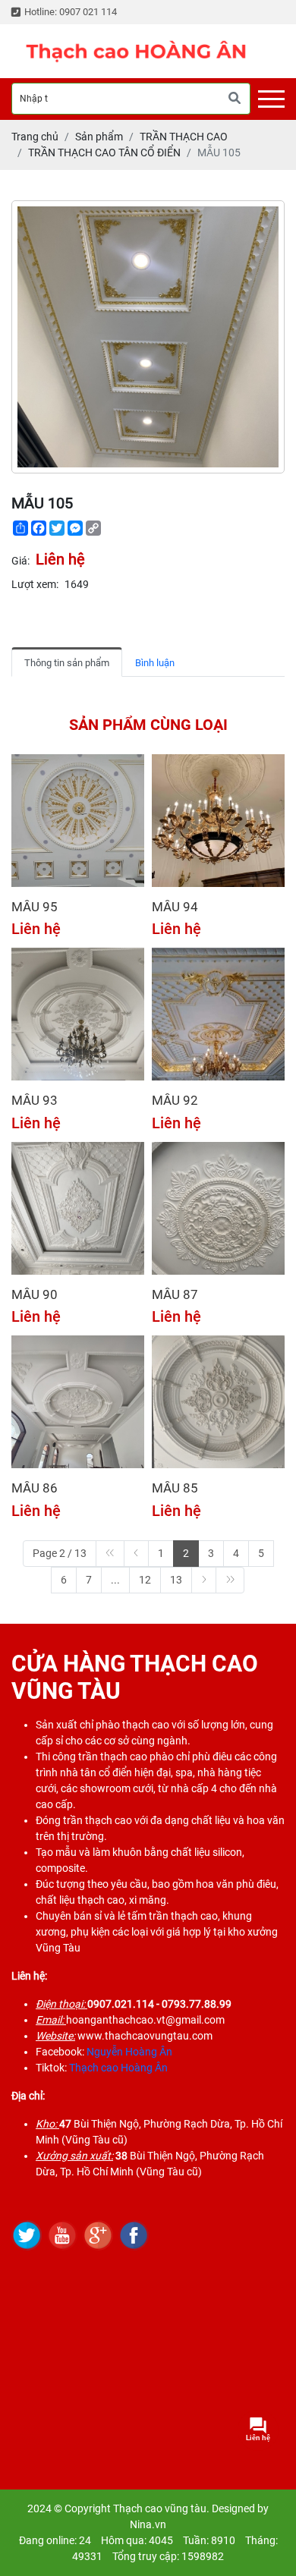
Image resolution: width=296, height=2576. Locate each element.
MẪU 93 (35, 1100)
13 (176, 1580)
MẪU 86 (35, 1488)
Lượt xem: (35, 584)
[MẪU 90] (78, 1208)
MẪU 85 (175, 1488)
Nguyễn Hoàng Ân (129, 2052)
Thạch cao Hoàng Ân (118, 2068)
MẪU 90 (35, 1294)
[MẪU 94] (218, 821)
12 (145, 1580)
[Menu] (271, 99)
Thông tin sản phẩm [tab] (67, 663)
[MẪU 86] (78, 1402)
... (115, 1580)
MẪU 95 (35, 907)
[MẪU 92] (218, 1014)
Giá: (20, 561)
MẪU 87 (175, 1294)
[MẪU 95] (78, 821)
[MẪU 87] (218, 1208)
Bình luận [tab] (155, 663)
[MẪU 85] (218, 1402)
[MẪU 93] (78, 1014)
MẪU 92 (175, 1100)
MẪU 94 (175, 907)
